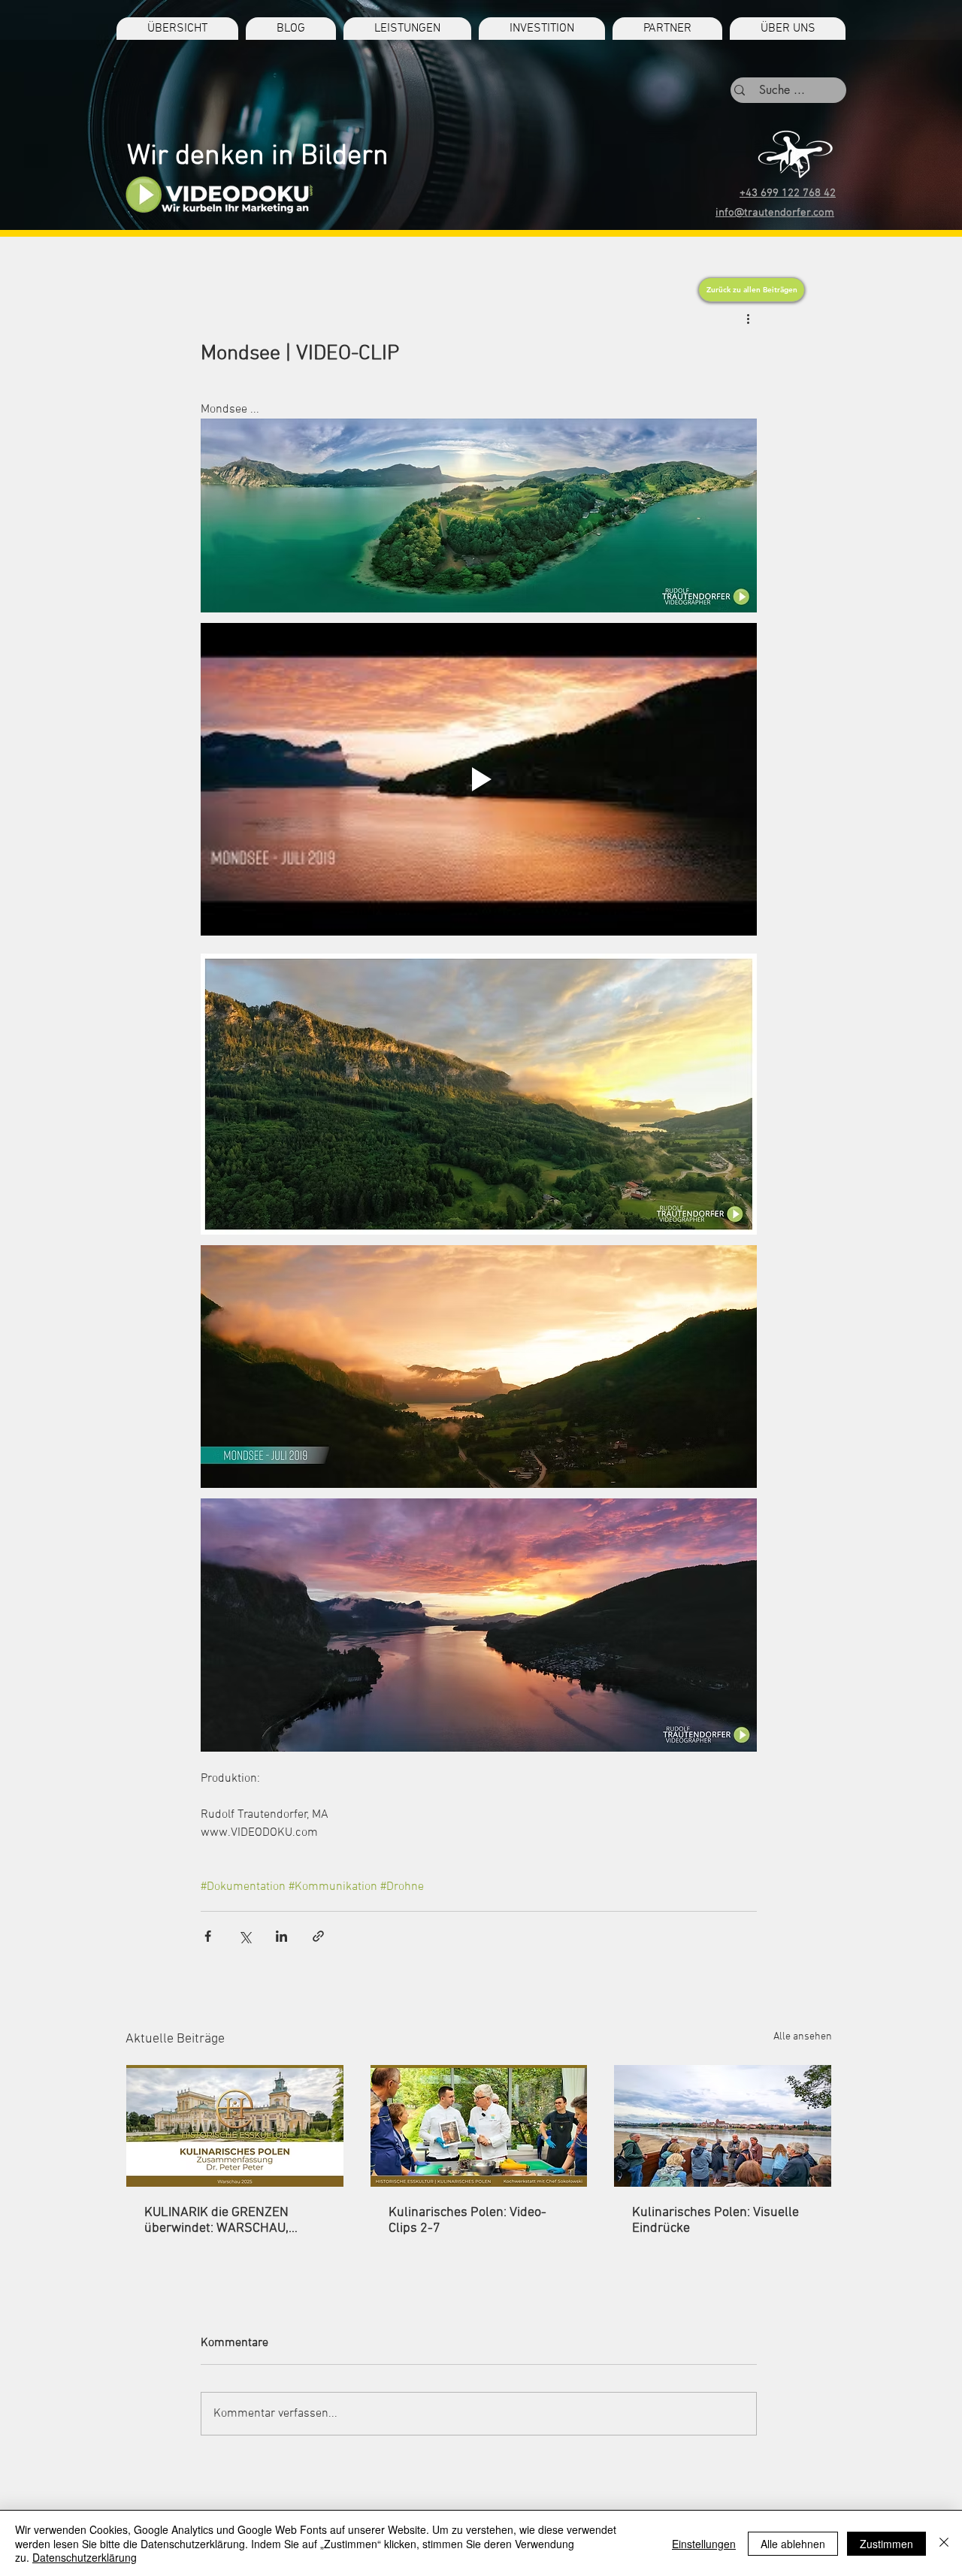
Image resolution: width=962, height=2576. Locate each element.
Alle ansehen (803, 2037)
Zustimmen (886, 2544)
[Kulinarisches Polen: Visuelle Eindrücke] (723, 2126)
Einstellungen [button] (704, 2544)
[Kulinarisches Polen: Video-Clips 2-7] (479, 2126)
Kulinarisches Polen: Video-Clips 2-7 (467, 2221)
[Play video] (479, 779)
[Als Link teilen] (318, 1936)
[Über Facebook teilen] (208, 1936)
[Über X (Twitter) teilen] (245, 1936)
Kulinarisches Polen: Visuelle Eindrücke (715, 2221)
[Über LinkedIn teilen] (281, 1936)
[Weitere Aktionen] (748, 319)
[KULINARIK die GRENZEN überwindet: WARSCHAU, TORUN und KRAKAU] (235, 2126)
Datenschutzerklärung (85, 2557)
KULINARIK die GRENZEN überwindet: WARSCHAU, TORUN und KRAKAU (216, 2221)
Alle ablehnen (793, 2544)
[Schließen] (944, 2543)
